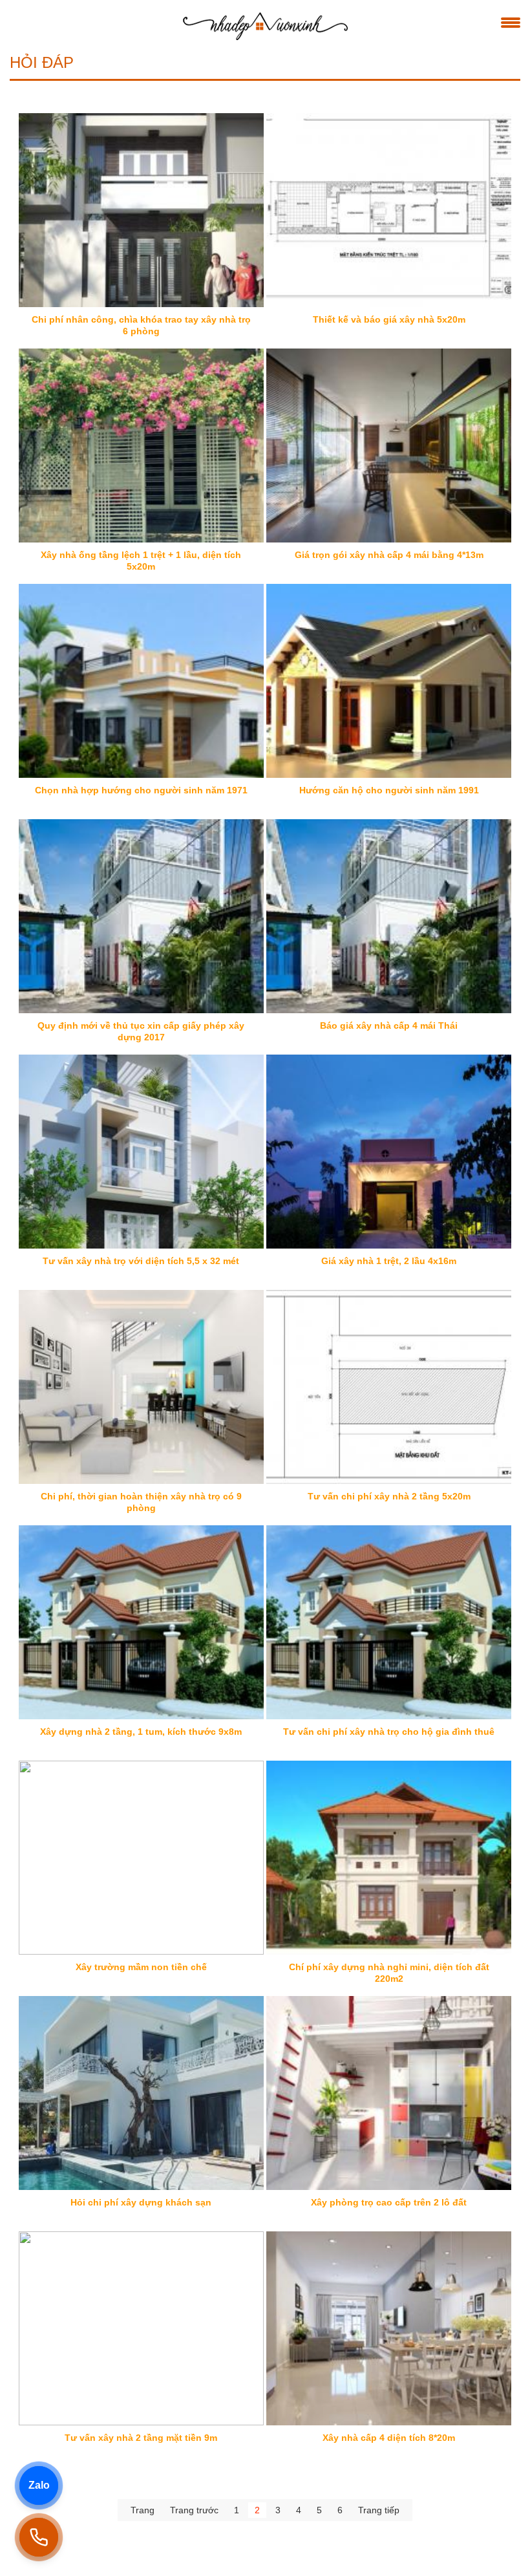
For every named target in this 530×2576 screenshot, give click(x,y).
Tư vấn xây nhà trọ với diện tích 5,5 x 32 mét (141, 1261)
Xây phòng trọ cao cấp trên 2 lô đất (389, 2202)
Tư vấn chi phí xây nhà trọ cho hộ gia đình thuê (389, 1732)
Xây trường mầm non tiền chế (141, 1967)
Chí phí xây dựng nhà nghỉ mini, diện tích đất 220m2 (389, 1973)
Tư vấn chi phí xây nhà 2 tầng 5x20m (389, 1496)
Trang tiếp (379, 2510)
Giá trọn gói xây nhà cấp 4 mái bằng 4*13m (389, 555)
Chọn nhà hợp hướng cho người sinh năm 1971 (141, 790)
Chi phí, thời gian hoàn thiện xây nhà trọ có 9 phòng (141, 1502)
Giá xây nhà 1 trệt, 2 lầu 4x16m (389, 1261)
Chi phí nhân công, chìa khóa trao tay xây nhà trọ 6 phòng (141, 325)
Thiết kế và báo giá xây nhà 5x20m (389, 319)
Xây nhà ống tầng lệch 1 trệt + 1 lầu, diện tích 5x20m (141, 561)
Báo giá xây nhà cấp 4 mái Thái (389, 1025)
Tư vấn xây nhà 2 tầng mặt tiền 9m (141, 2438)
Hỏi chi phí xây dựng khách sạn (141, 2202)
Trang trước (194, 2510)
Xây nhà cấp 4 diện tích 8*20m (389, 2438)
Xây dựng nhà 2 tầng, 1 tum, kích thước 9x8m (141, 1732)
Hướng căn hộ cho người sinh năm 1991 (389, 790)
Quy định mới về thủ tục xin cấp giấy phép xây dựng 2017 (141, 1031)
